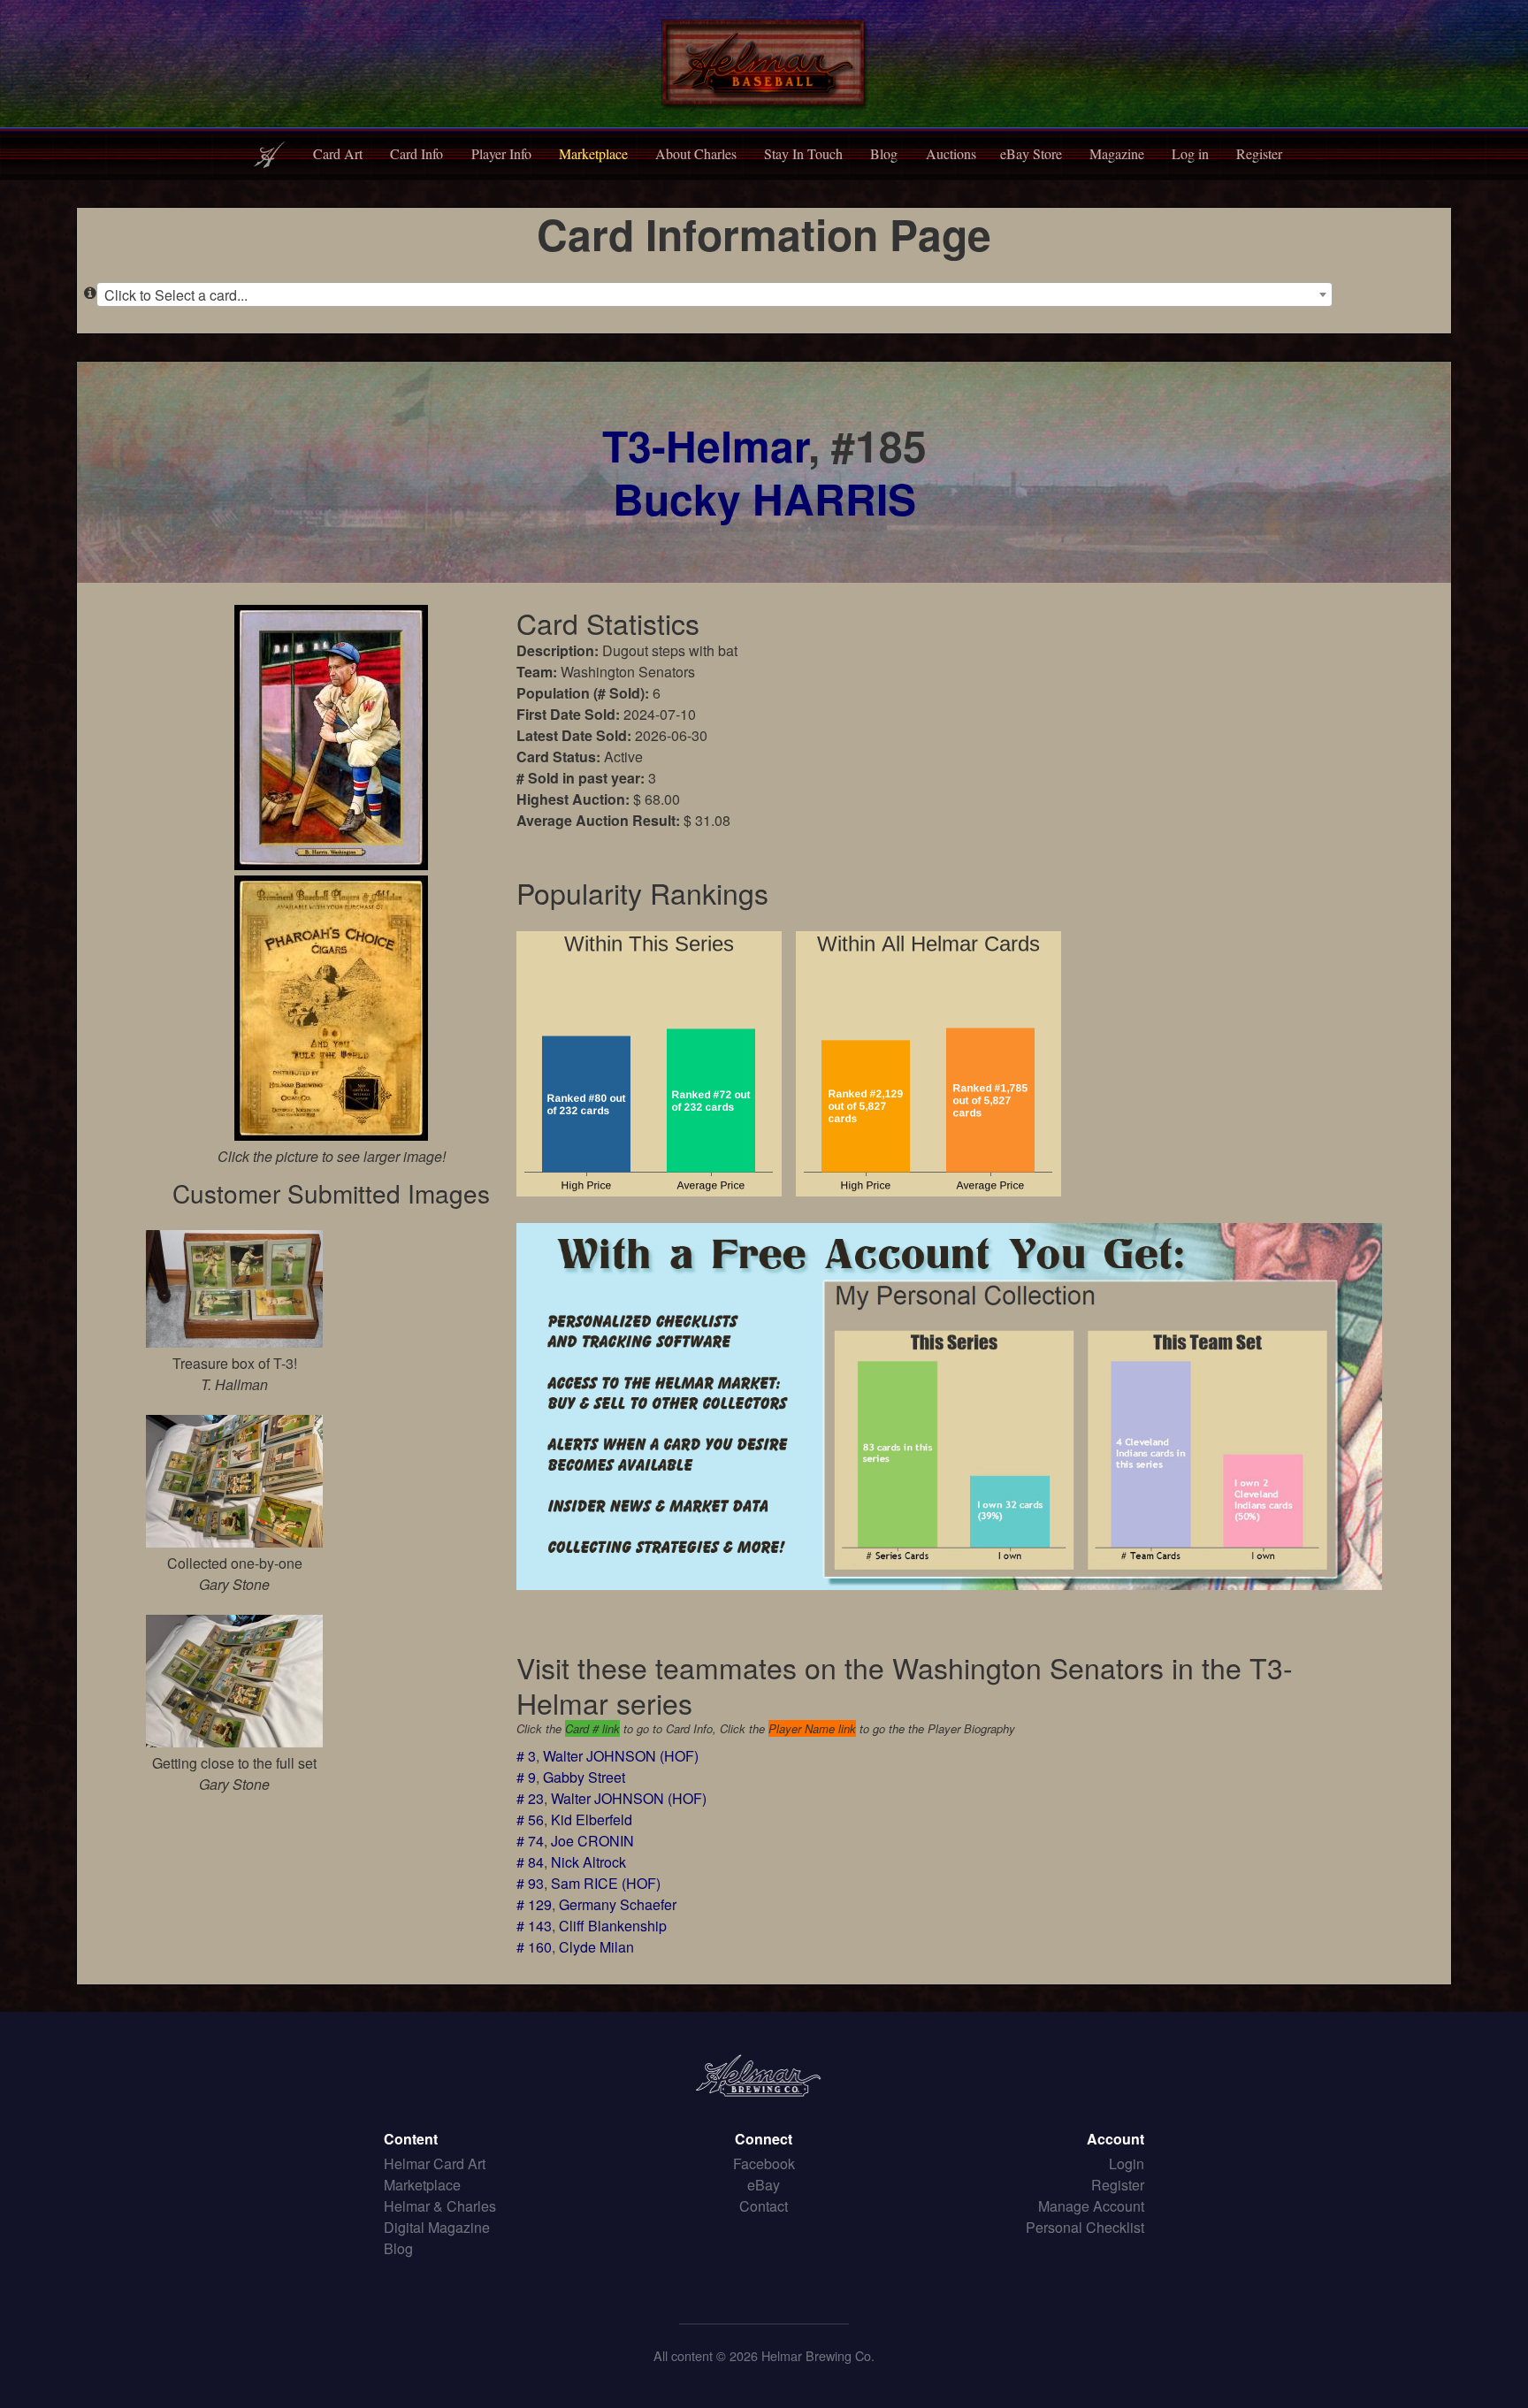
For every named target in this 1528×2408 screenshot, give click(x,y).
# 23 (530, 1798)
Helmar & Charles (440, 2206)
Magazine (1117, 153)
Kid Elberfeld (592, 1819)
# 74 (530, 1841)
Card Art (338, 153)
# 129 (534, 1904)
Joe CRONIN (592, 1841)
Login (1127, 2163)
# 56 (530, 1819)
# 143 (534, 1926)
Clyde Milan (596, 1947)
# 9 (526, 1777)
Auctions (951, 153)
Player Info (501, 153)
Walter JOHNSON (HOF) (621, 1756)
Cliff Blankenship (613, 1926)
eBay (764, 2185)
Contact (764, 2206)
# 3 (526, 1756)
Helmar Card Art (435, 2163)
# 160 (534, 1947)
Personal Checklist (1085, 2227)
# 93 (530, 1883)
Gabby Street (584, 1777)
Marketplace (593, 153)
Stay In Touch (803, 153)
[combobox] (714, 294)
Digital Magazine (437, 2227)
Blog (884, 153)
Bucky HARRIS (764, 498)
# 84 (530, 1862)
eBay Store (1031, 153)
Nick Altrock (588, 1862)
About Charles (696, 153)
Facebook (764, 2163)
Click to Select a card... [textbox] (176, 295)
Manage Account (1091, 2206)
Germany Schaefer (618, 1904)
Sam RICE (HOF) (606, 1883)
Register (1259, 153)
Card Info (416, 153)
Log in (1190, 153)
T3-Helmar (705, 445)
